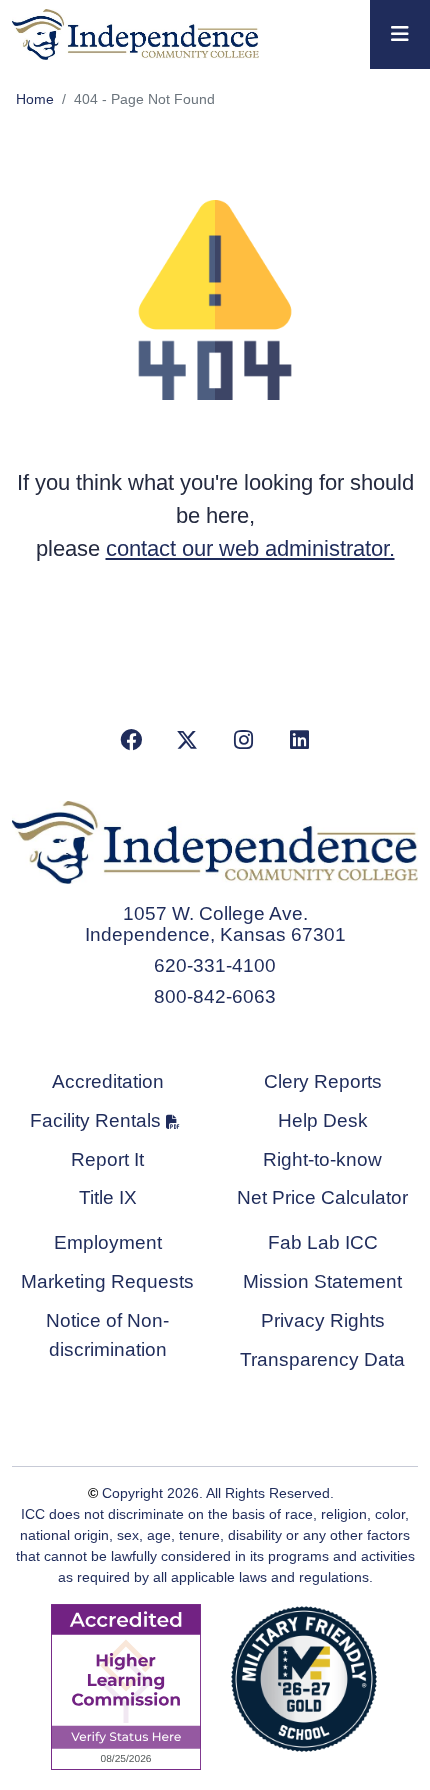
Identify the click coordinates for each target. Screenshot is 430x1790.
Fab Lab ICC (323, 1242)
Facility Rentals (95, 1120)
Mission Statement (322, 1281)
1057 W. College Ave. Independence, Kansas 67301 (215, 924)
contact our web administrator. (250, 548)
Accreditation (108, 1081)
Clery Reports (323, 1081)
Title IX (108, 1197)
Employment (108, 1242)
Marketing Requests (107, 1281)
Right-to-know (322, 1159)
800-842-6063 (215, 996)
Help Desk (323, 1120)
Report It (107, 1159)
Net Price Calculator (322, 1197)
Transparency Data (322, 1359)
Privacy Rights (323, 1320)
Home (35, 99)
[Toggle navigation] (400, 34)
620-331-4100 (215, 965)
